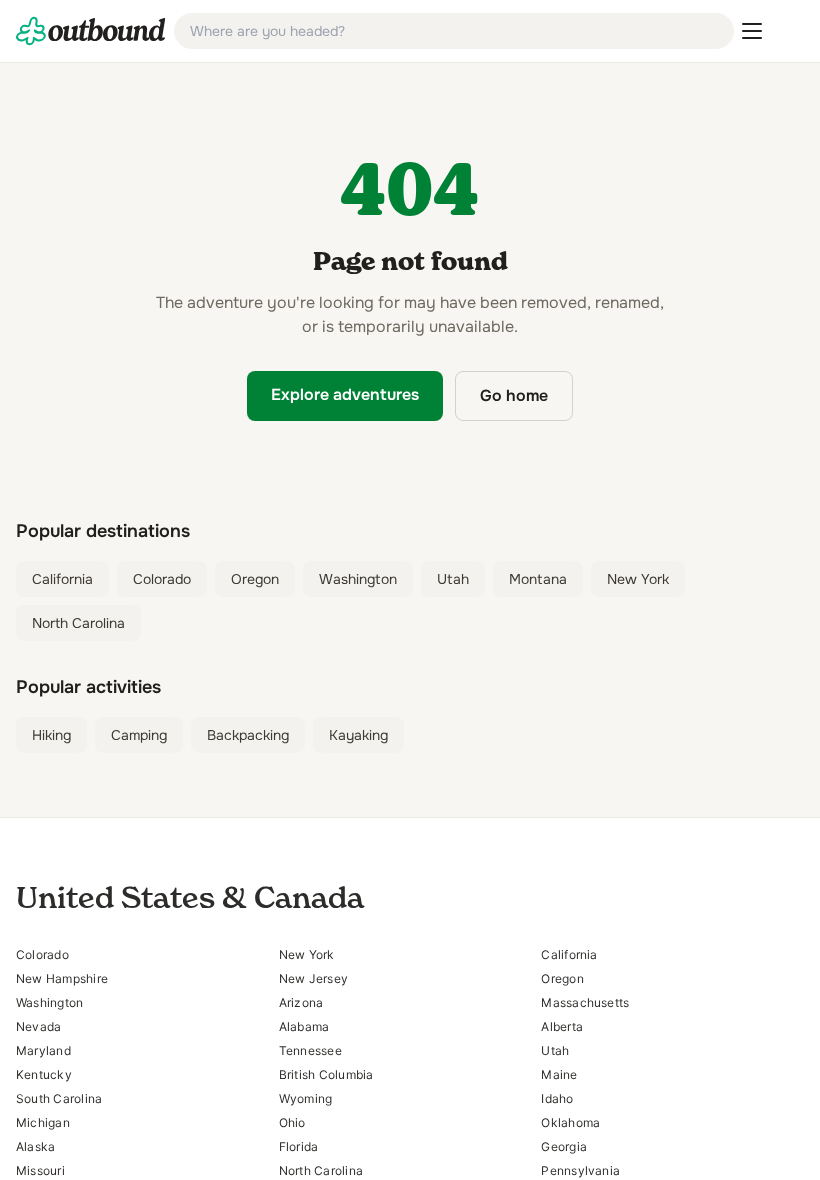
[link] (91, 31)
